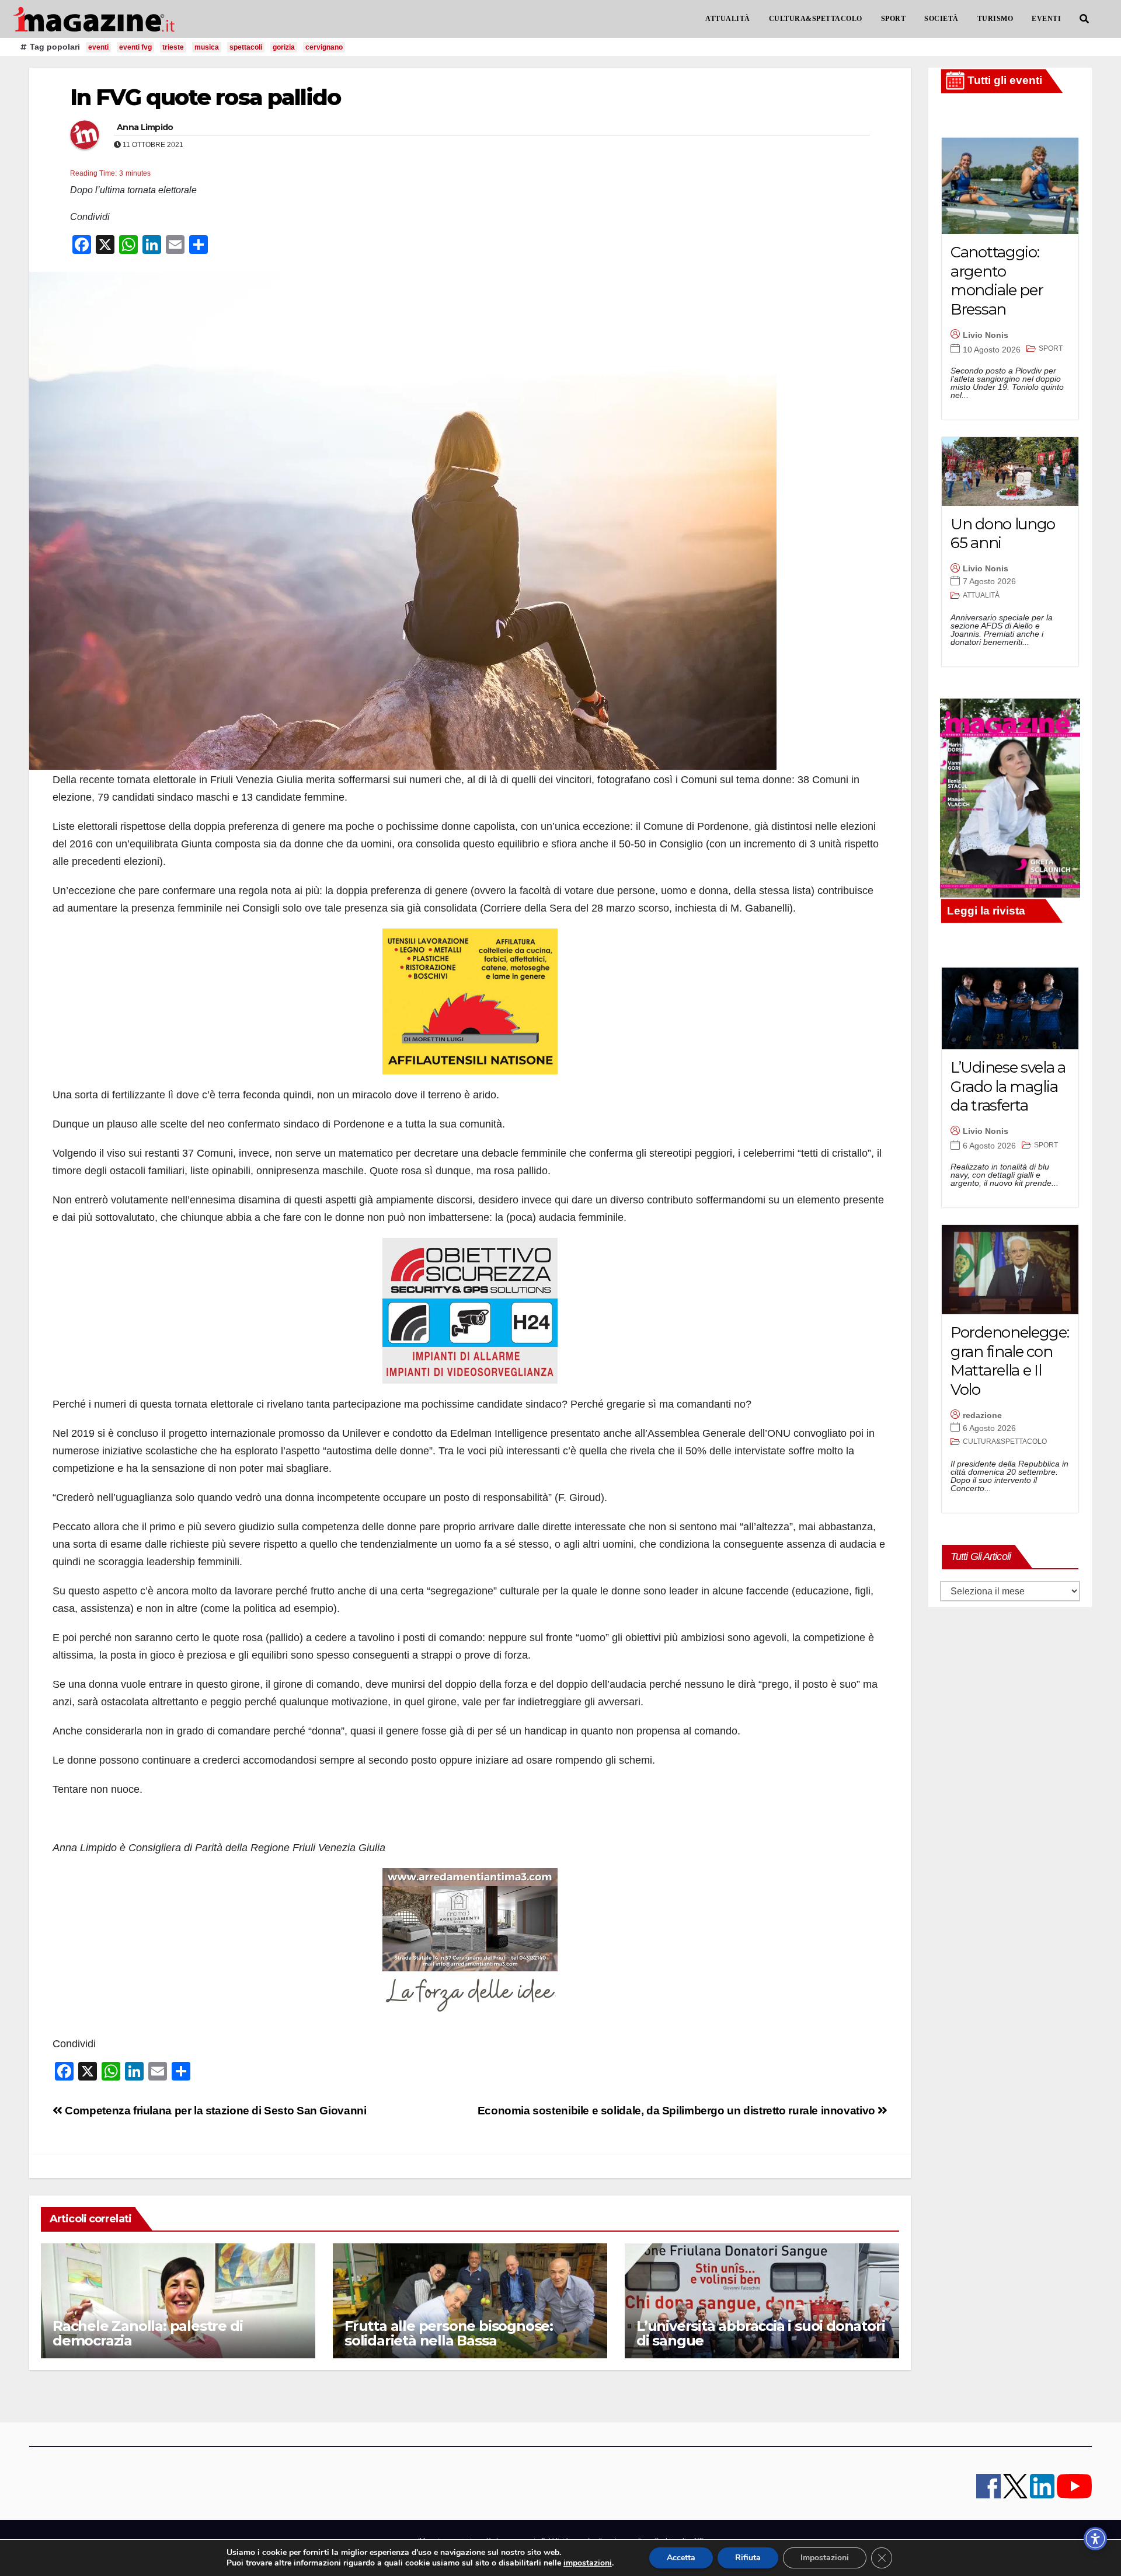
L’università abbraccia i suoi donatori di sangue (760, 2333)
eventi (98, 47)
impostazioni (588, 2563)
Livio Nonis (986, 335)
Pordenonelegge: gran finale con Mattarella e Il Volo (1010, 1361)
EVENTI (1046, 19)
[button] (1084, 19)
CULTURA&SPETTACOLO (816, 19)
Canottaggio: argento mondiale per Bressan (997, 281)
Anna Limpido (145, 127)
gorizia (284, 47)
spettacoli (246, 47)
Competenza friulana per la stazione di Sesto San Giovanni (214, 2111)
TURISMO (995, 19)
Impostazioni (825, 2558)
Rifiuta (748, 2558)
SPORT (894, 19)
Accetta (681, 2558)
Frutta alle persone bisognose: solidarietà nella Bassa (449, 2333)
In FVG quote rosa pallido (206, 97)
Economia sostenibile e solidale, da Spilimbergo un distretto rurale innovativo (678, 2111)
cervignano (324, 47)
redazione (982, 1415)
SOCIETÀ (941, 19)
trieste (173, 47)
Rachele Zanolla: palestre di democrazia (147, 2333)
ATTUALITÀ (728, 19)
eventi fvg (135, 47)
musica (207, 47)
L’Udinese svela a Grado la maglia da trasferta (1008, 1086)
